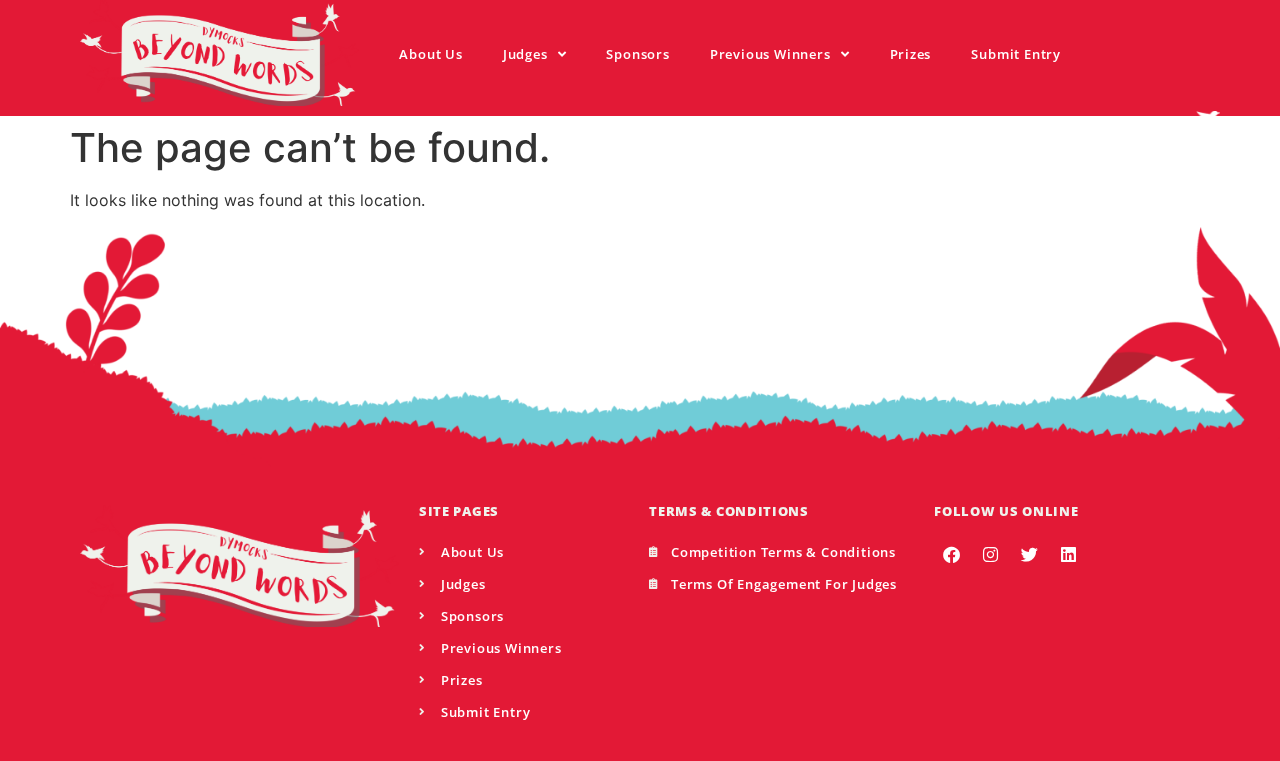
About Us (430, 54)
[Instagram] (990, 555)
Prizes (911, 54)
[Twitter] (1029, 555)
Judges (525, 54)
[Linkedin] (1068, 555)
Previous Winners (770, 54)
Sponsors (637, 54)
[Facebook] (951, 555)
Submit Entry (1016, 54)
